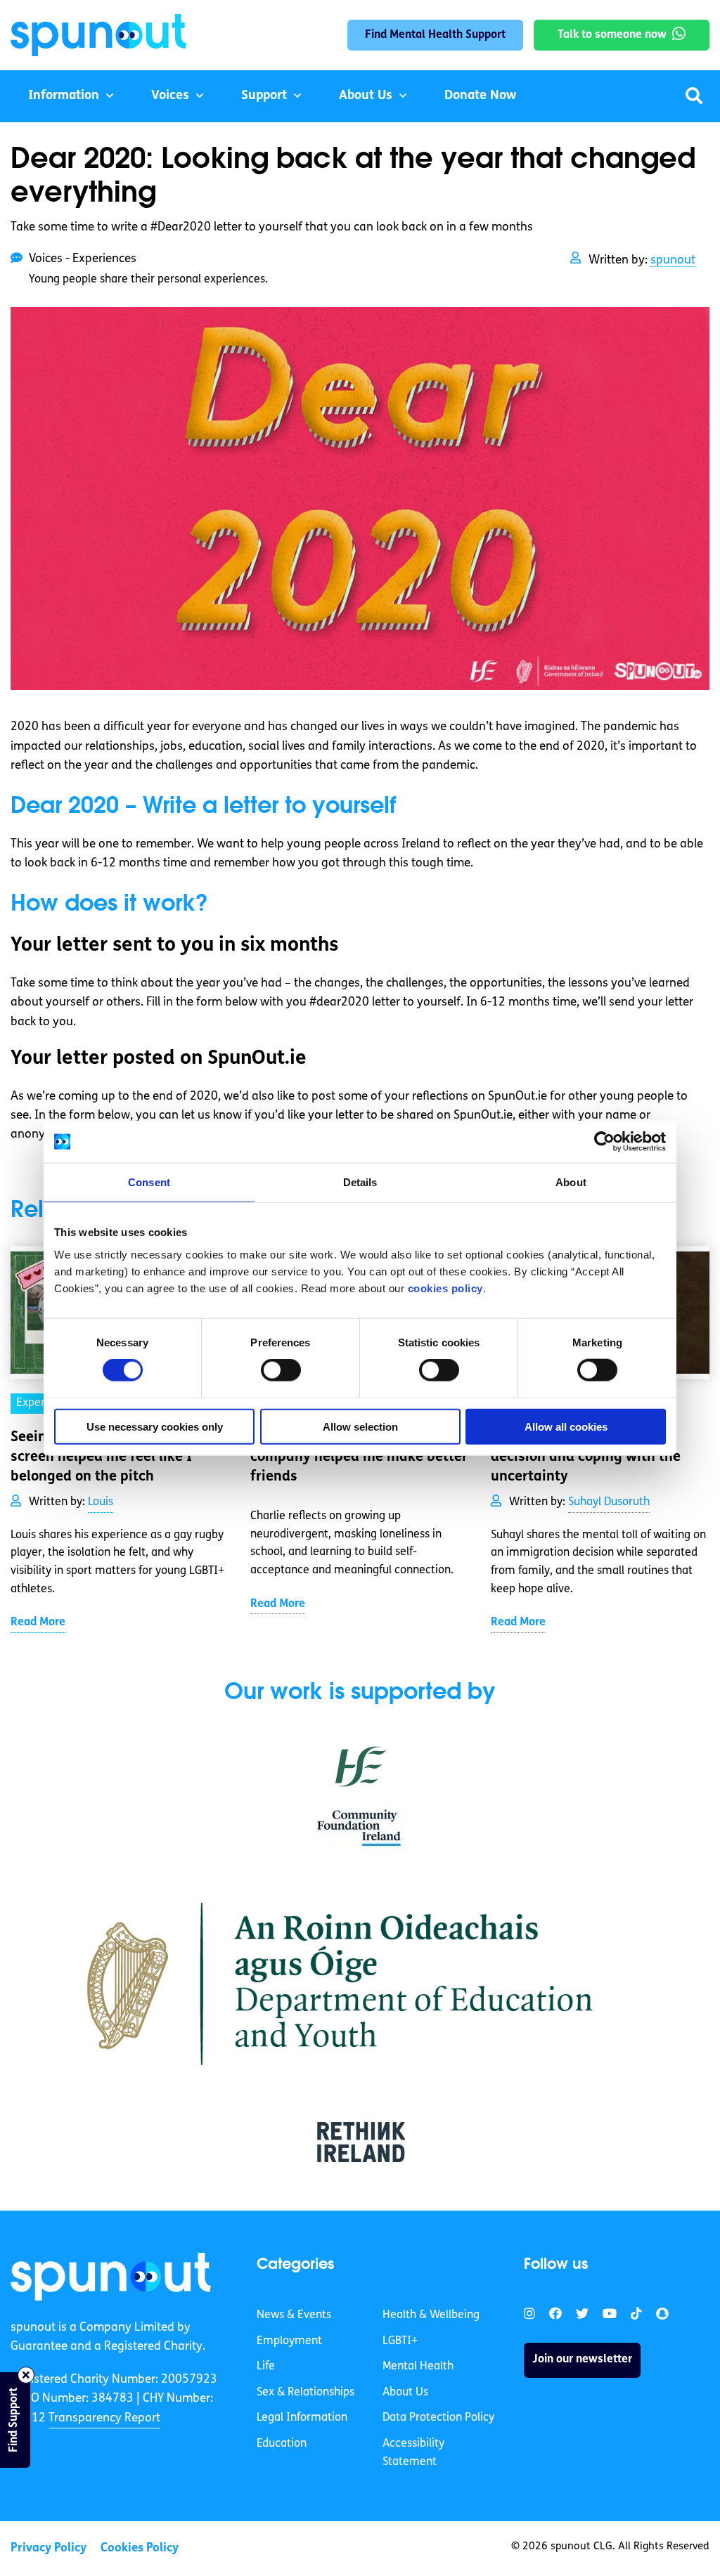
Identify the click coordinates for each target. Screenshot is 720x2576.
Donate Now (480, 96)
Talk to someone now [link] (612, 35)
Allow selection (360, 1426)
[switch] (281, 1370)
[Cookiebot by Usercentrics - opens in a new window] (604, 1142)
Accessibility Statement (413, 2453)
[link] (111, 2277)
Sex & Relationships (306, 2393)
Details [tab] (360, 1182)
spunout (673, 260)
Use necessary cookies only (155, 1426)
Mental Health (418, 2367)
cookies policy (445, 1288)
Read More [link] (38, 1622)
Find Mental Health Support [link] (435, 35)
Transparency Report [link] (104, 2418)
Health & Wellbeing (431, 2315)
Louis (101, 1502)
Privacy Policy (49, 2548)
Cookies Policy (140, 2548)
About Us (366, 96)
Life (266, 2367)
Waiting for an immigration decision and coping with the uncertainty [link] (586, 1457)
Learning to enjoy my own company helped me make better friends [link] (359, 1457)
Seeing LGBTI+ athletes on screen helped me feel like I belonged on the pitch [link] (101, 1457)
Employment (289, 2341)
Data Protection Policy (438, 2418)
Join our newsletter (582, 2360)
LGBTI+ (400, 2341)
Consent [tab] (149, 1182)
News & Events (294, 2315)
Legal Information (302, 2418)
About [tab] (571, 1182)
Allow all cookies (566, 1426)
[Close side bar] (26, 2375)
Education (282, 2444)
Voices (170, 96)
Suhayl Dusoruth (609, 1502)
